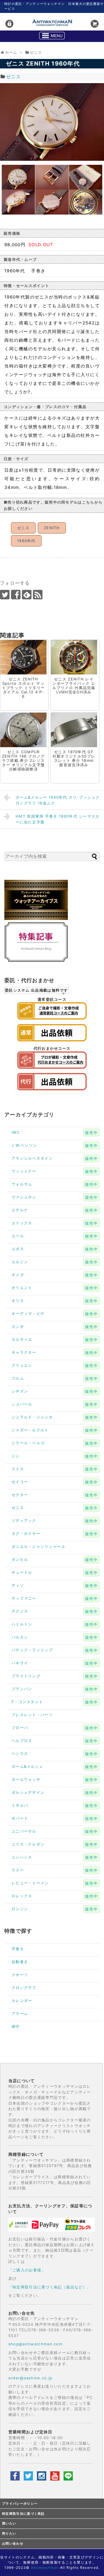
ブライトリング (26, 1676)
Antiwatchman (45, 2568)
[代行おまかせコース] (52, 1070)
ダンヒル (20, 1559)
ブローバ (20, 1728)
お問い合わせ (13, 2544)
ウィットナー (24, 1171)
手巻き (18, 1949)
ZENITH (52, 528)
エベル (18, 1236)
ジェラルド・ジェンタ (32, 1417)
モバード (20, 1818)
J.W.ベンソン (24, 1145)
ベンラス (20, 1753)
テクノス (20, 1611)
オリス (18, 1301)
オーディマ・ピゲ (28, 1313)
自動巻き (20, 1962)
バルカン (20, 1637)
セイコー (20, 1482)
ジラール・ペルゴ (28, 1443)
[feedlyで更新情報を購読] (27, 595)
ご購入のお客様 (27, 2270)
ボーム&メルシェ (27, 1766)
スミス (18, 1469)
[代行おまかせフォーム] (52, 1092)
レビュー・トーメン (30, 1883)
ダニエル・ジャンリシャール (38, 1546)
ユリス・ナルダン (28, 1844)
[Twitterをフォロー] (5, 595)
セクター (20, 1495)
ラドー (18, 1870)
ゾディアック (24, 1521)
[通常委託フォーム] (52, 1043)
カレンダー (22, 2001)
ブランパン (22, 1689)
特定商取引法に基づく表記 (23, 2514)
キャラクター (24, 1352)
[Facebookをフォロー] (16, 595)
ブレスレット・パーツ (32, 1715)
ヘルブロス (22, 1741)
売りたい (9, 2534)
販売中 (91, 1133)
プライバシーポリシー (20, 2504)
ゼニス (14, 77)
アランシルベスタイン (32, 1158)
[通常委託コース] (52, 1021)
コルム (18, 1378)
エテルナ (20, 1210)
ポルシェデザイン (28, 1792)
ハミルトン (22, 1624)
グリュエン (22, 1365)
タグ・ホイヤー (26, 1533)
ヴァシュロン (24, 1197)
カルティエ (22, 1339)
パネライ (20, 1663)
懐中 (16, 2026)
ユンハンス (22, 1857)
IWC (16, 1132)
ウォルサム (22, 1184)
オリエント (22, 1288)
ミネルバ (20, 1805)
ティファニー (24, 1598)
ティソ (18, 1585)
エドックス (22, 1223)
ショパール (22, 1404)
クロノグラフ (24, 1988)
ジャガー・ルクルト (30, 1430)
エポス (18, 1249)
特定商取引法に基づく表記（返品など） (50, 2287)
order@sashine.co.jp (30, 2378)
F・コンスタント (27, 1702)
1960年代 (26, 541)
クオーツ (20, 1975)
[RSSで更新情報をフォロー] (38, 595)
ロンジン (20, 1909)
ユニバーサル (24, 1831)
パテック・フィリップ (32, 1650)
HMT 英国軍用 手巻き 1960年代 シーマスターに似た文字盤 (58, 819)
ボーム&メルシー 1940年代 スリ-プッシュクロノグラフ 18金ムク (58, 800)
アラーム (20, 2013)
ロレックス (22, 1896)
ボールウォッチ (26, 1779)
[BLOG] (36, 961)
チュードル (22, 1572)
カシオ (18, 1326)
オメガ (18, 1275)
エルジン (20, 1262)
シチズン (20, 1391)
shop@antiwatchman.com (35, 2344)
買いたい (9, 2524)
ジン (16, 1456)
